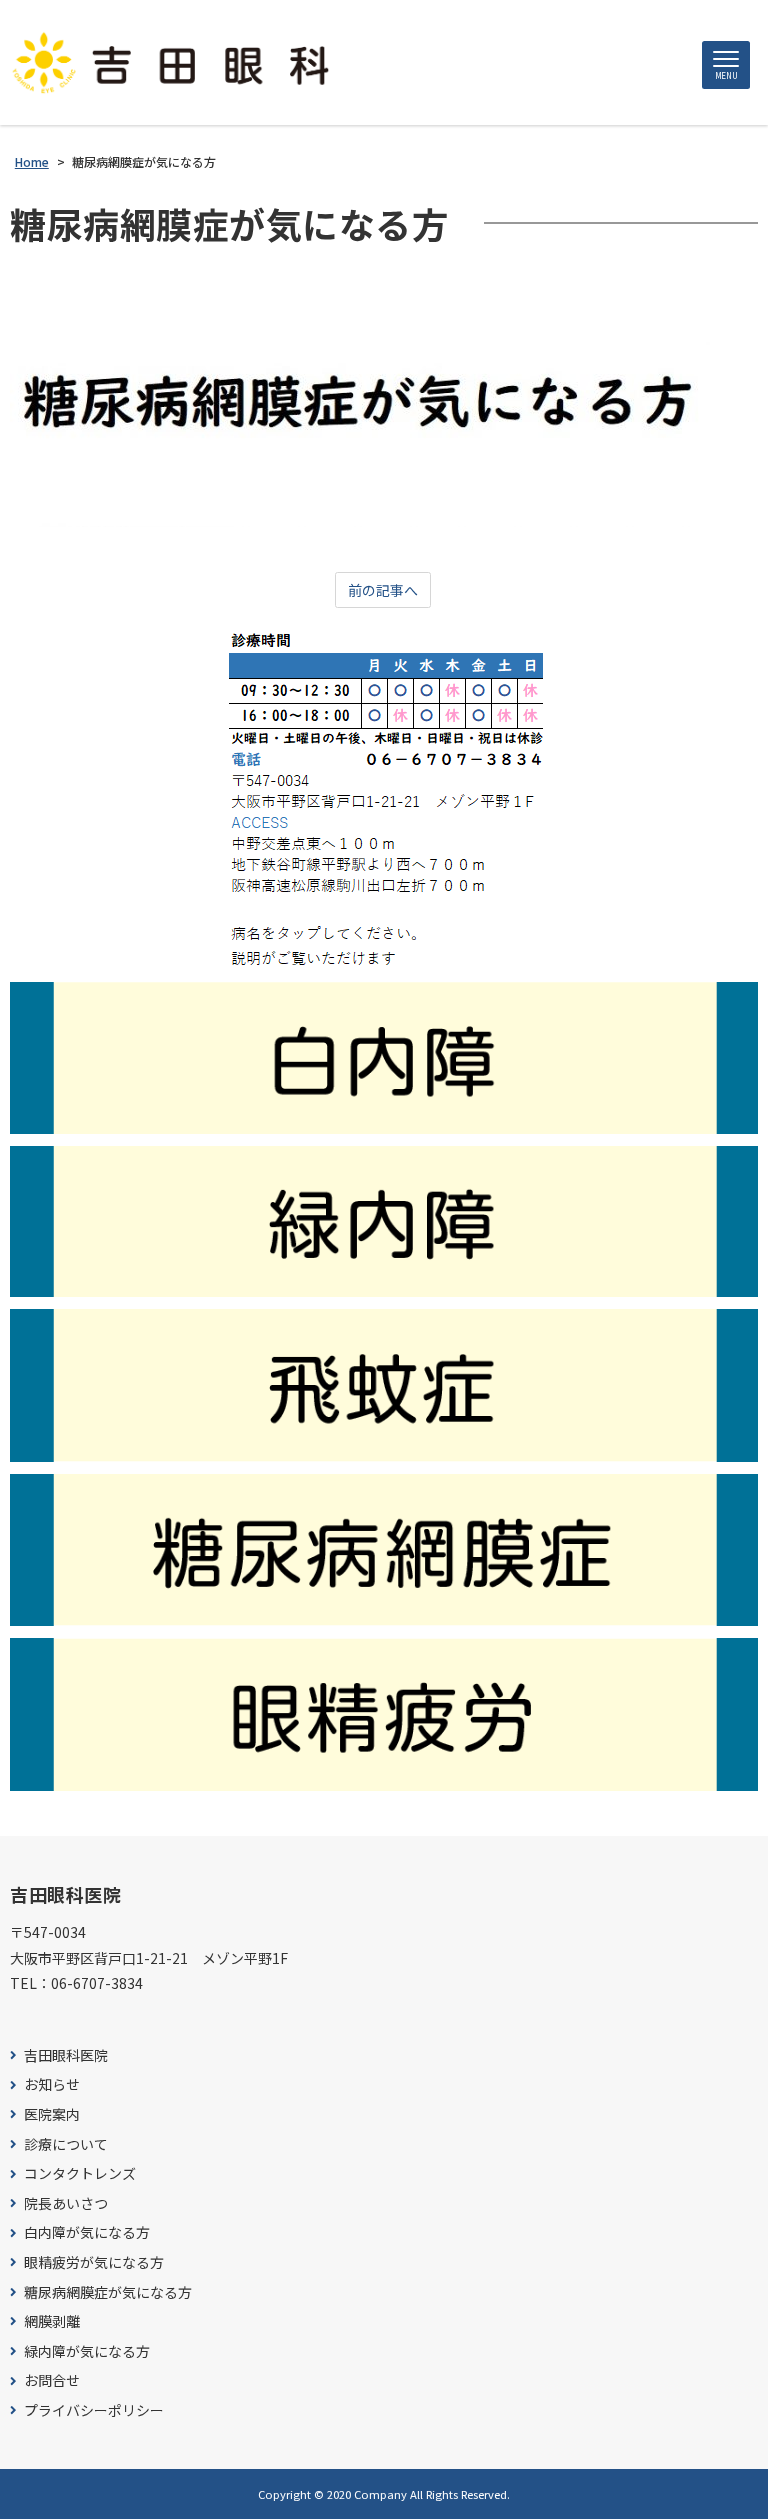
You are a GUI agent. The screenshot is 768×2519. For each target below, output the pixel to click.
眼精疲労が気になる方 (94, 2262)
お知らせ (52, 2084)
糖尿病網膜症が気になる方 (108, 2292)
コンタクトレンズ (80, 2173)
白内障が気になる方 (87, 2232)
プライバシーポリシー (94, 2410)
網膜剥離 (52, 2321)
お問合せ (52, 2380)
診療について (66, 2144)
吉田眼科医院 (66, 2055)
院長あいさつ (66, 2203)
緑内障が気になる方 (87, 2351)
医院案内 (52, 2114)
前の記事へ (383, 590)
